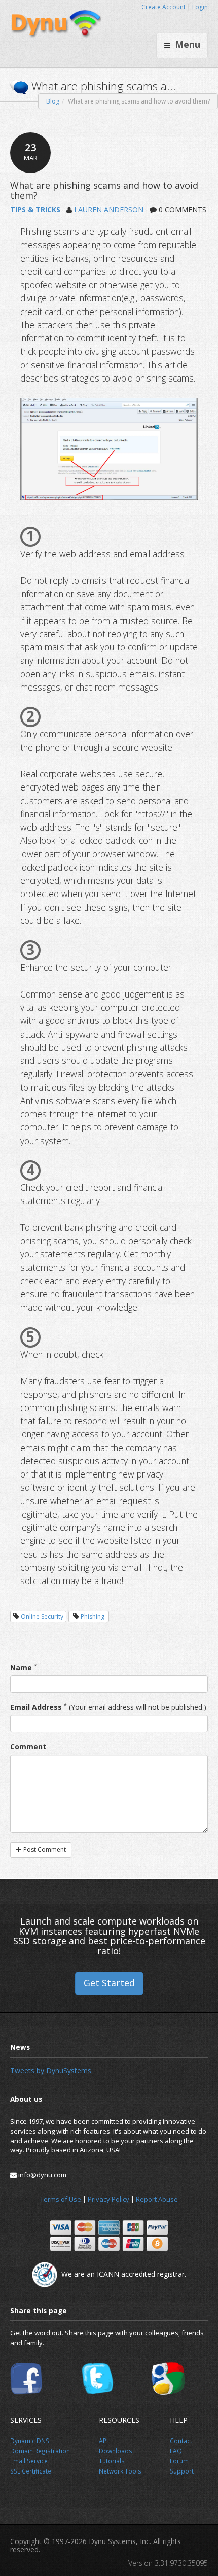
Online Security (42, 1616)
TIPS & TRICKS (35, 209)
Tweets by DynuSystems (51, 2070)
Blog (53, 101)
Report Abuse (157, 2199)
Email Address (36, 1707)
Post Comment (44, 1850)
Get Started (109, 1983)
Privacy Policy (108, 2199)
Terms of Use (61, 2199)
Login (200, 7)
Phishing (93, 1616)
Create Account (163, 7)
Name (21, 1668)
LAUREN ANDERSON (109, 209)
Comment (28, 1747)
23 (31, 151)
